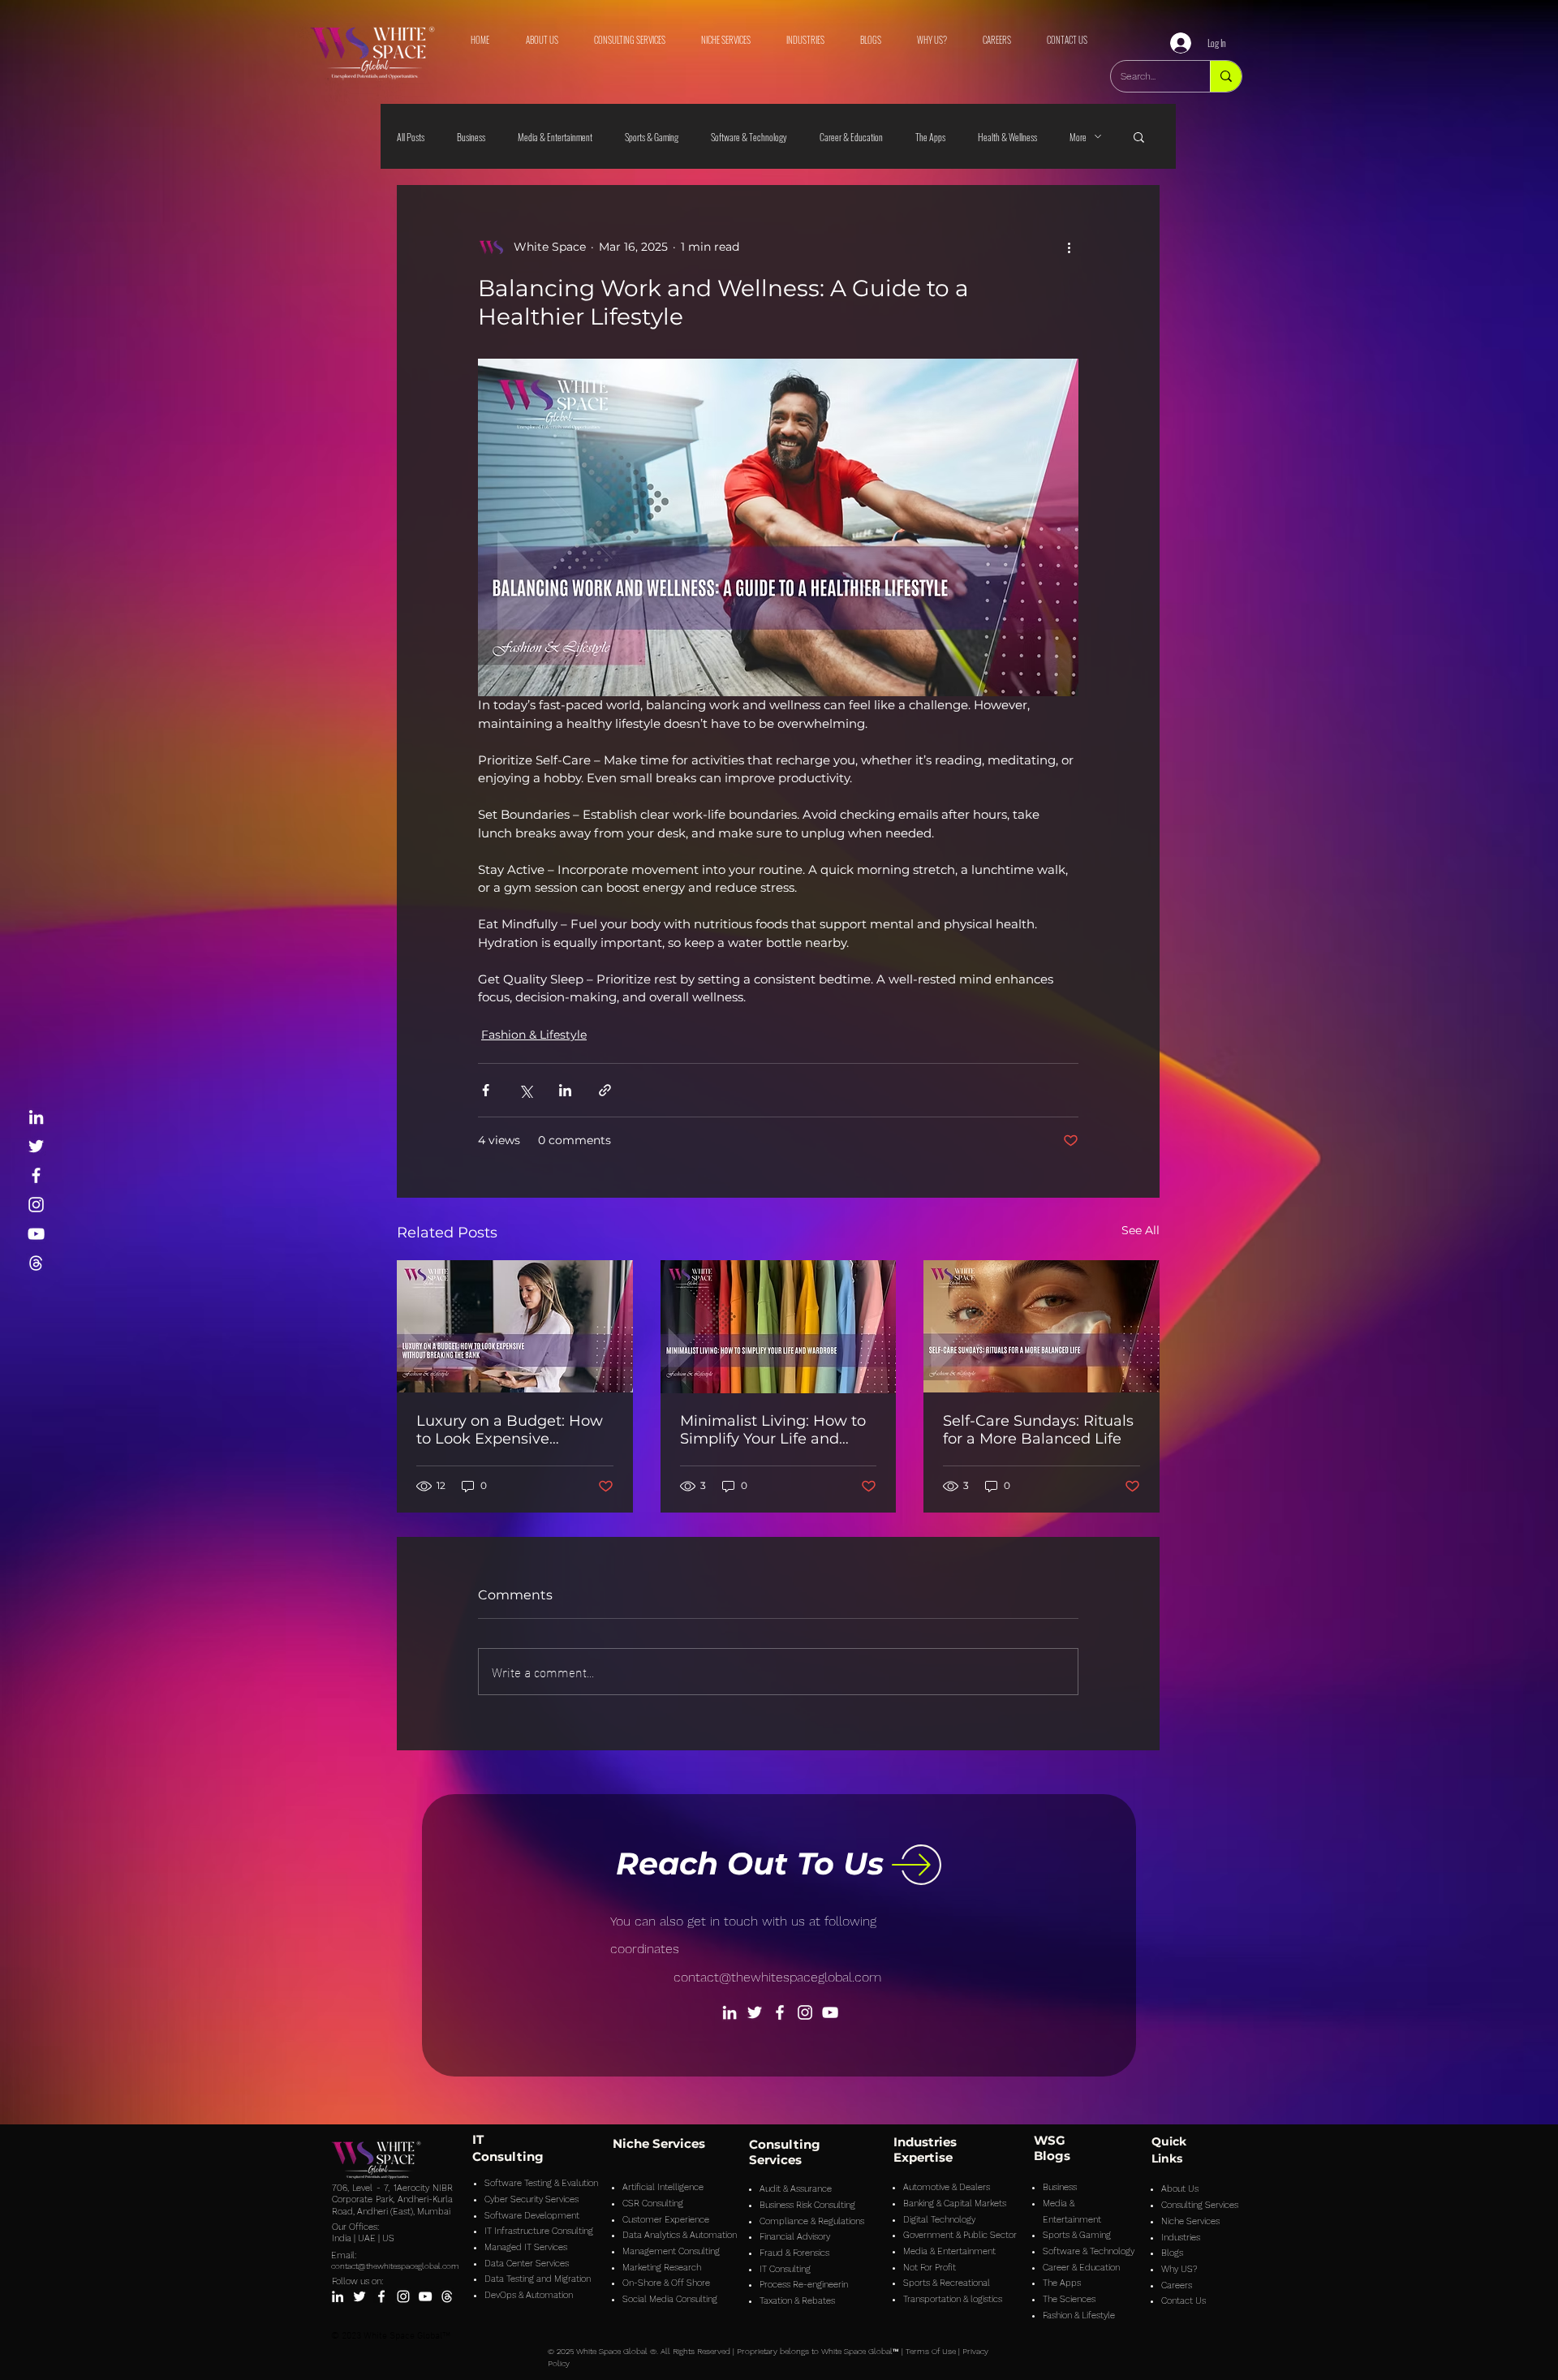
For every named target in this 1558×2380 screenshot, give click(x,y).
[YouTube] (36, 1234)
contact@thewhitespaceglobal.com (777, 1977)
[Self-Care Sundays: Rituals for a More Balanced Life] (1042, 1326)
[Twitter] (36, 1146)
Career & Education (851, 137)
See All (1141, 1230)
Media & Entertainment (555, 137)
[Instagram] (36, 1205)
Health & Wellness (1007, 137)
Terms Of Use (931, 2351)
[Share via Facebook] (486, 1090)
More (1078, 137)
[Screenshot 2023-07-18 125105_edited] (36, 1263)
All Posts (411, 137)
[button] (1139, 136)
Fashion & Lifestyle (534, 1035)
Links (1167, 2158)
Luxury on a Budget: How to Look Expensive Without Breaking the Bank (510, 1430)
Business (471, 137)
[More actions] (1069, 247)
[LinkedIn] (36, 1117)
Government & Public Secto (958, 2235)
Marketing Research (662, 2268)
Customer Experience (666, 2220)
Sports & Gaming (652, 137)
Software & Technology (749, 137)
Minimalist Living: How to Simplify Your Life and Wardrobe (773, 1430)
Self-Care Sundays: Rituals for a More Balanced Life (1038, 1430)
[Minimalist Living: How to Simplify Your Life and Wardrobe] (779, 1327)
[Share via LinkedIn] (565, 1090)
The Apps (930, 137)
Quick (1169, 2141)
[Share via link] (605, 1090)
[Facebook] (36, 1175)
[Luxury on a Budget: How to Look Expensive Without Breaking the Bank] (515, 1326)
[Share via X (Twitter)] (525, 1090)
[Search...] (1226, 76)
